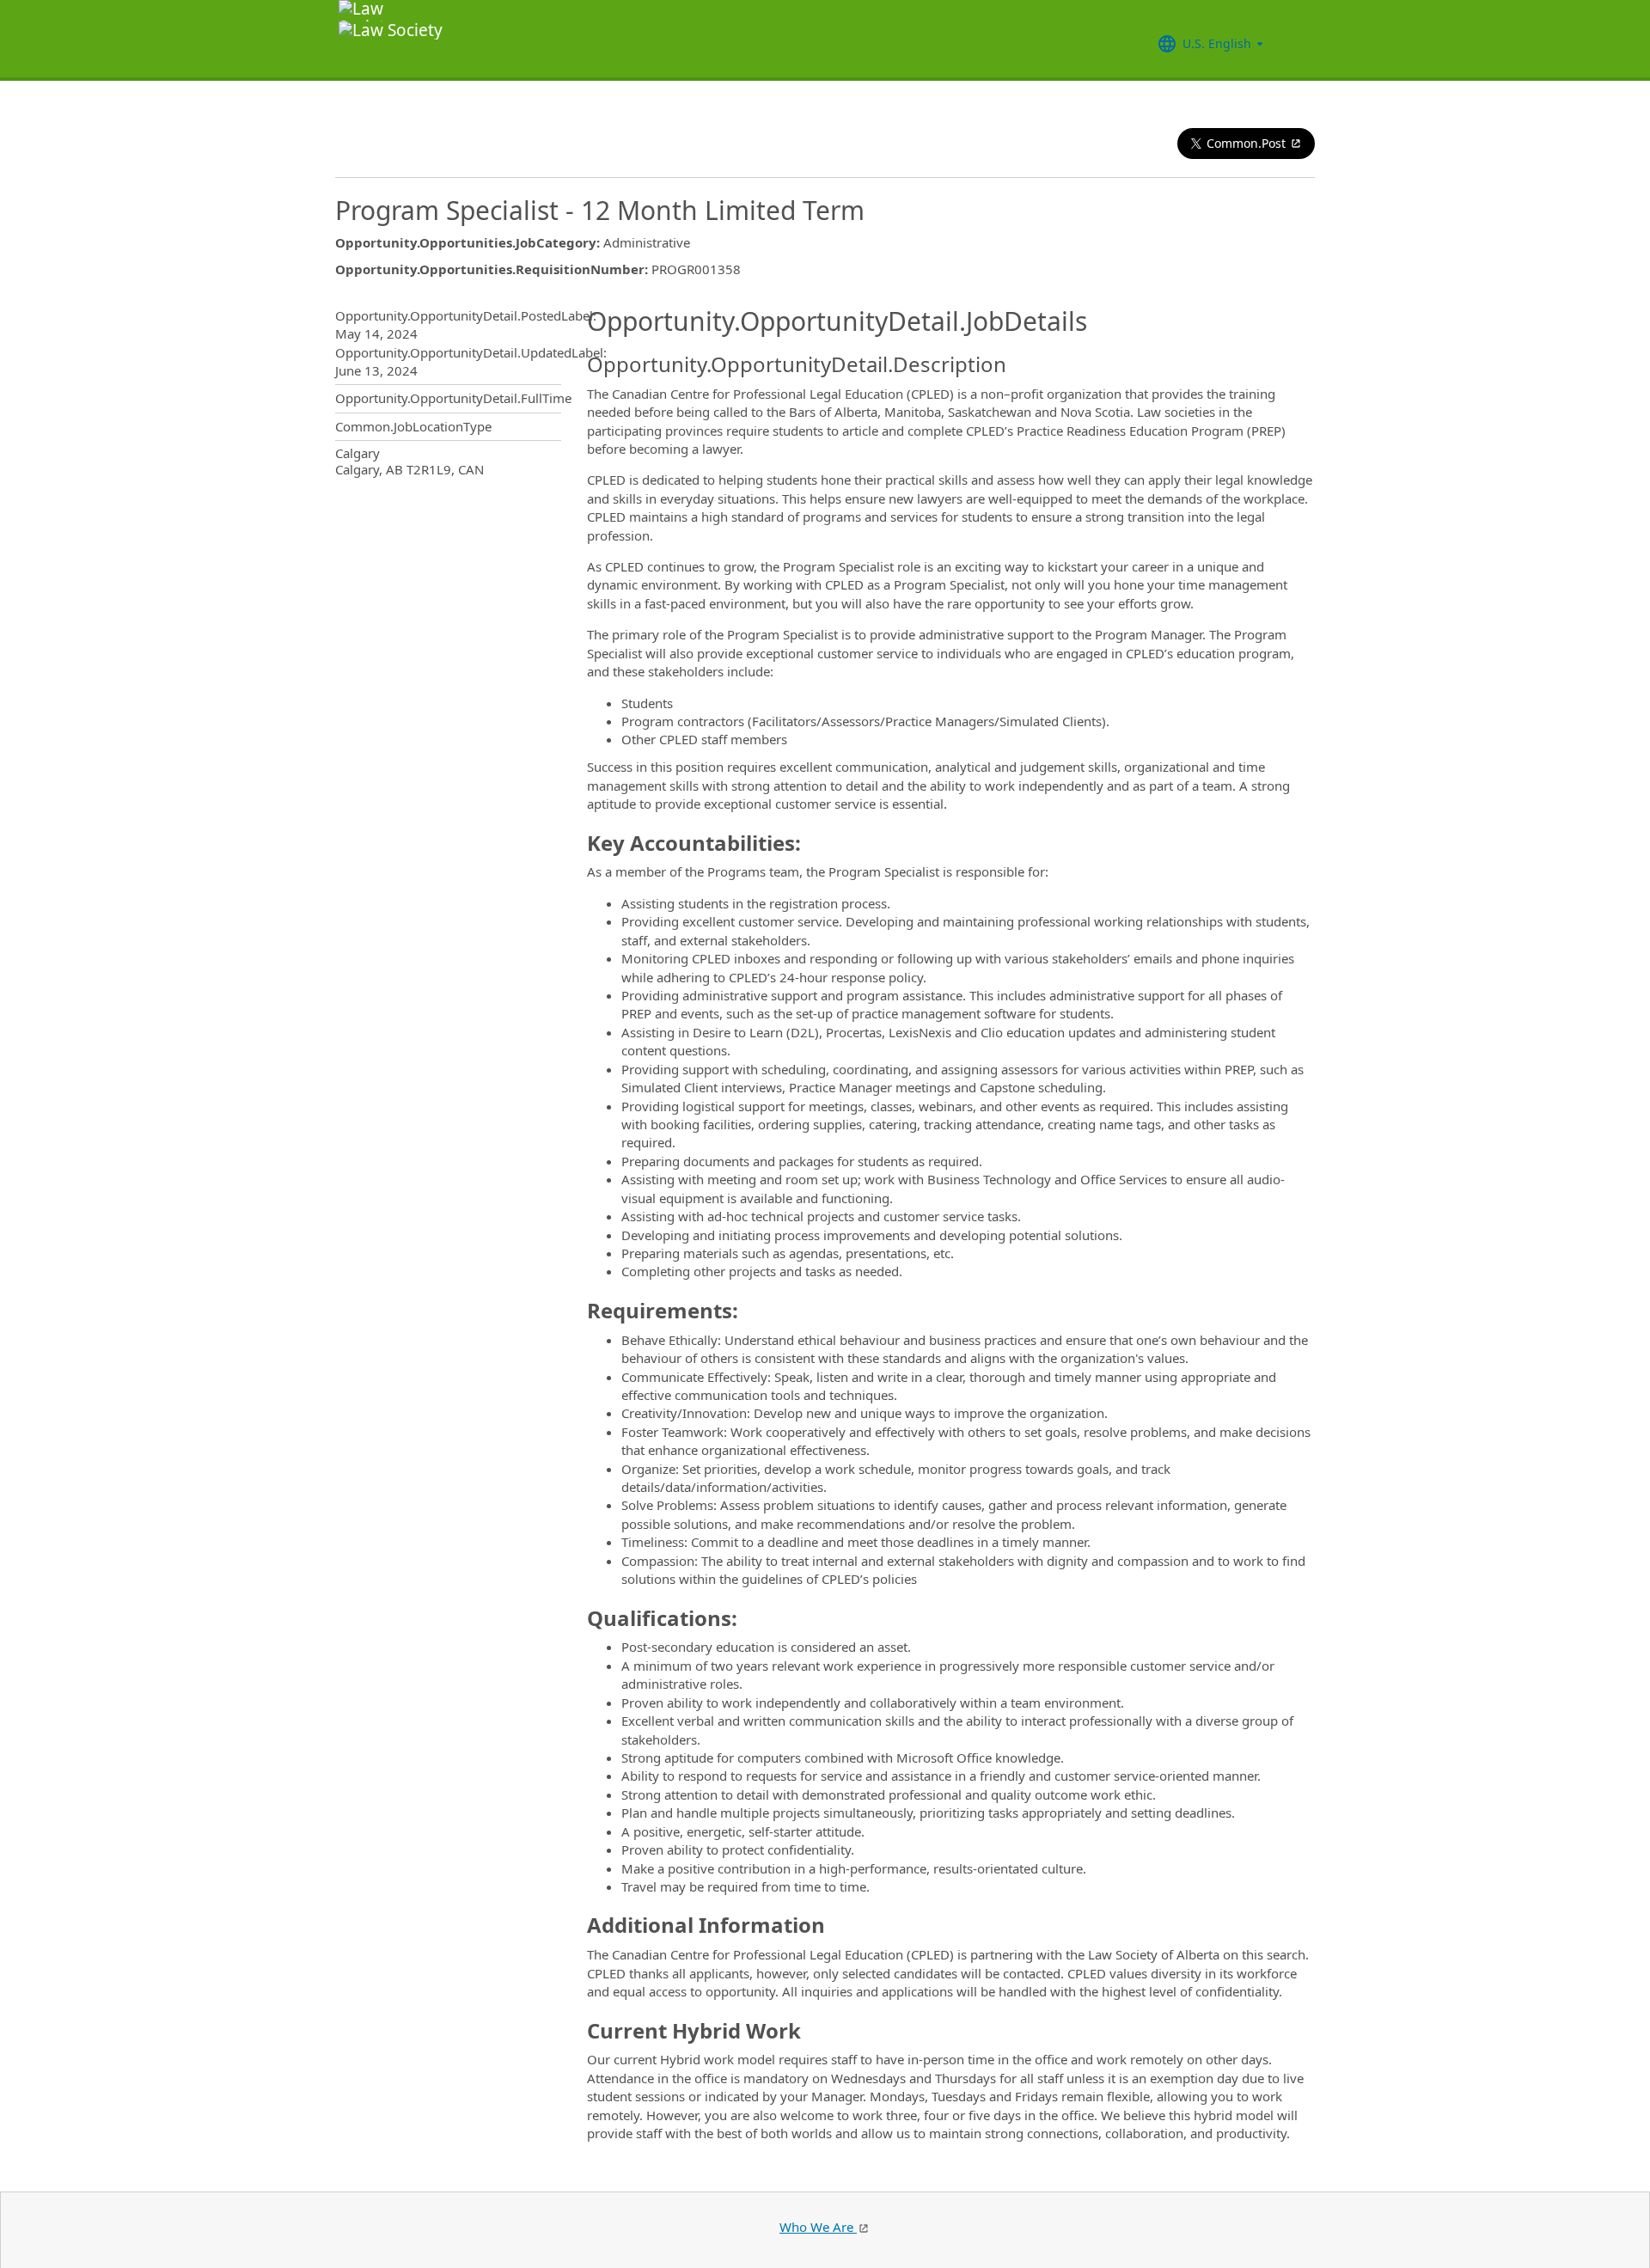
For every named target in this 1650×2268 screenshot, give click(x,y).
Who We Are (818, 2227)
